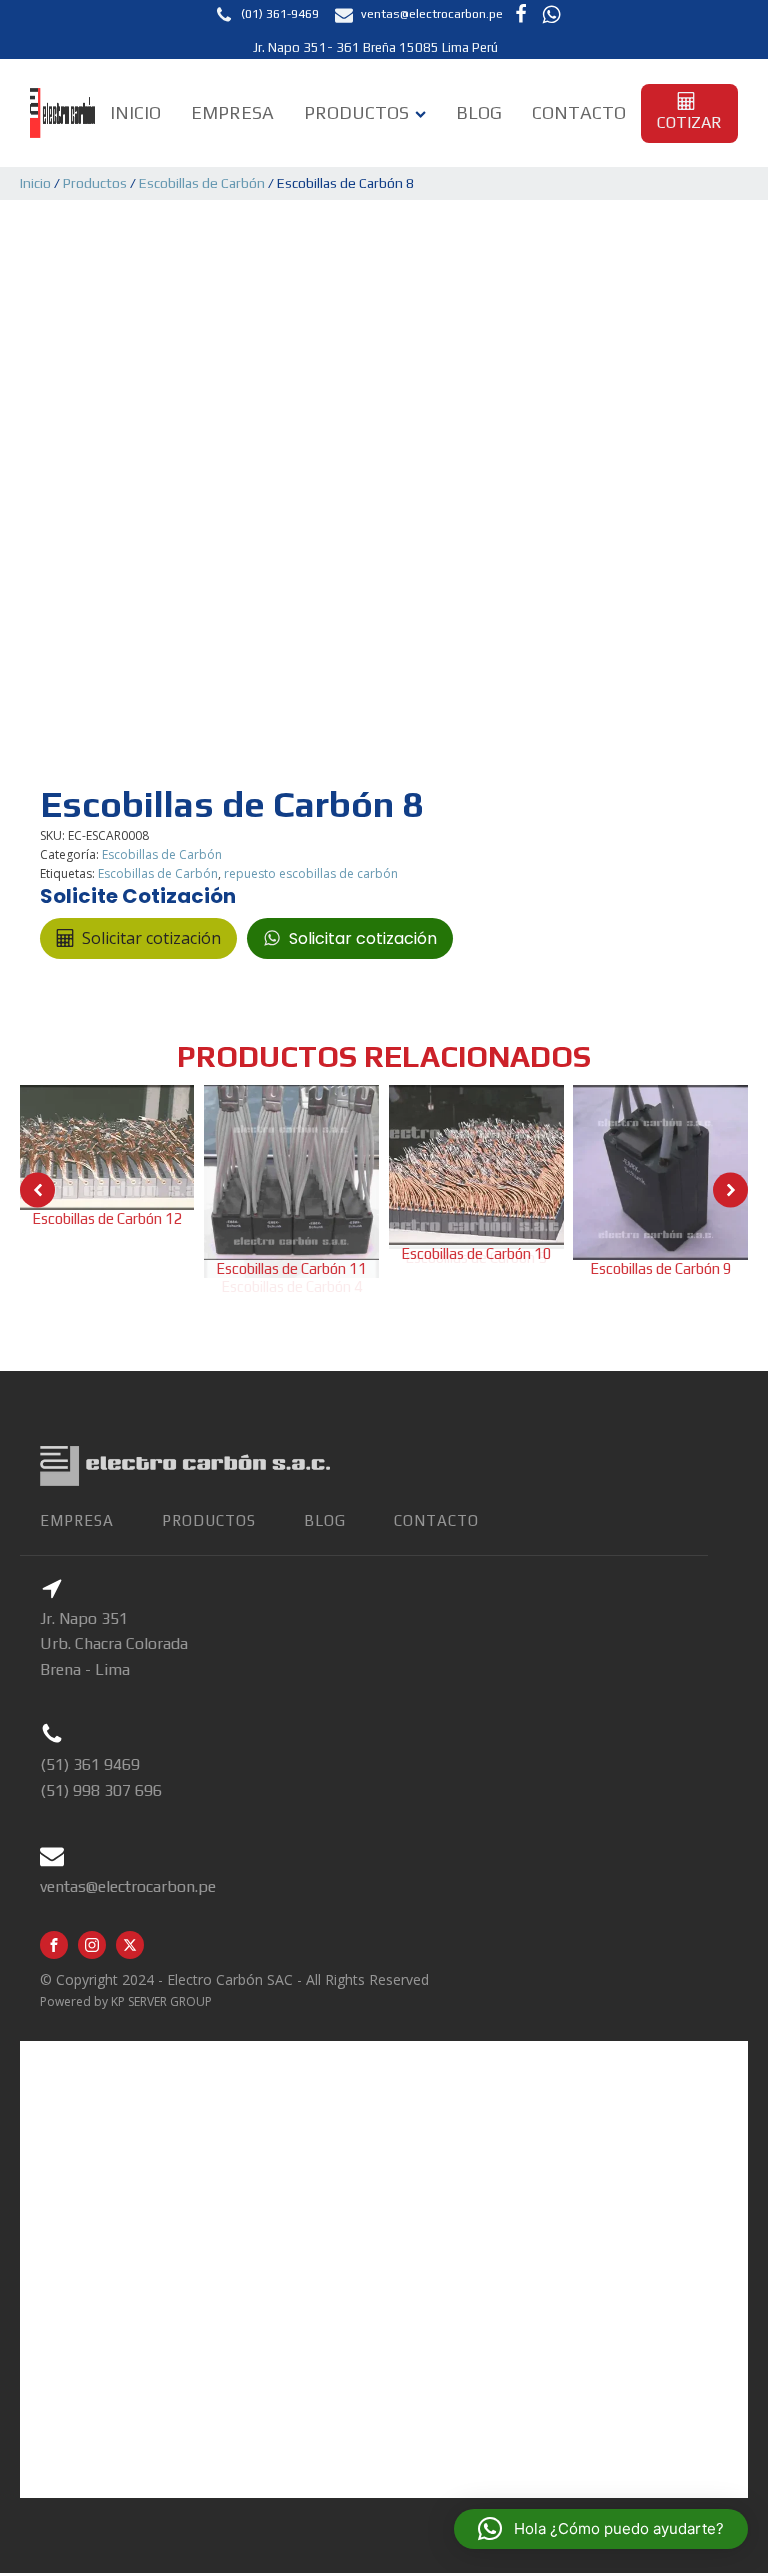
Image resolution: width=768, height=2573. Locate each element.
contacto (436, 1520)
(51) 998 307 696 (101, 1790)
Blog (479, 112)
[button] (267, 14)
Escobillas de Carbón (202, 183)
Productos (356, 112)
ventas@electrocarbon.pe (128, 1886)
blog (325, 1520)
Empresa (232, 112)
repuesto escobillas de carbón (311, 873)
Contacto (579, 112)
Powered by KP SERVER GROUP (126, 2001)
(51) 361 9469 (90, 1764)
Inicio (135, 112)
